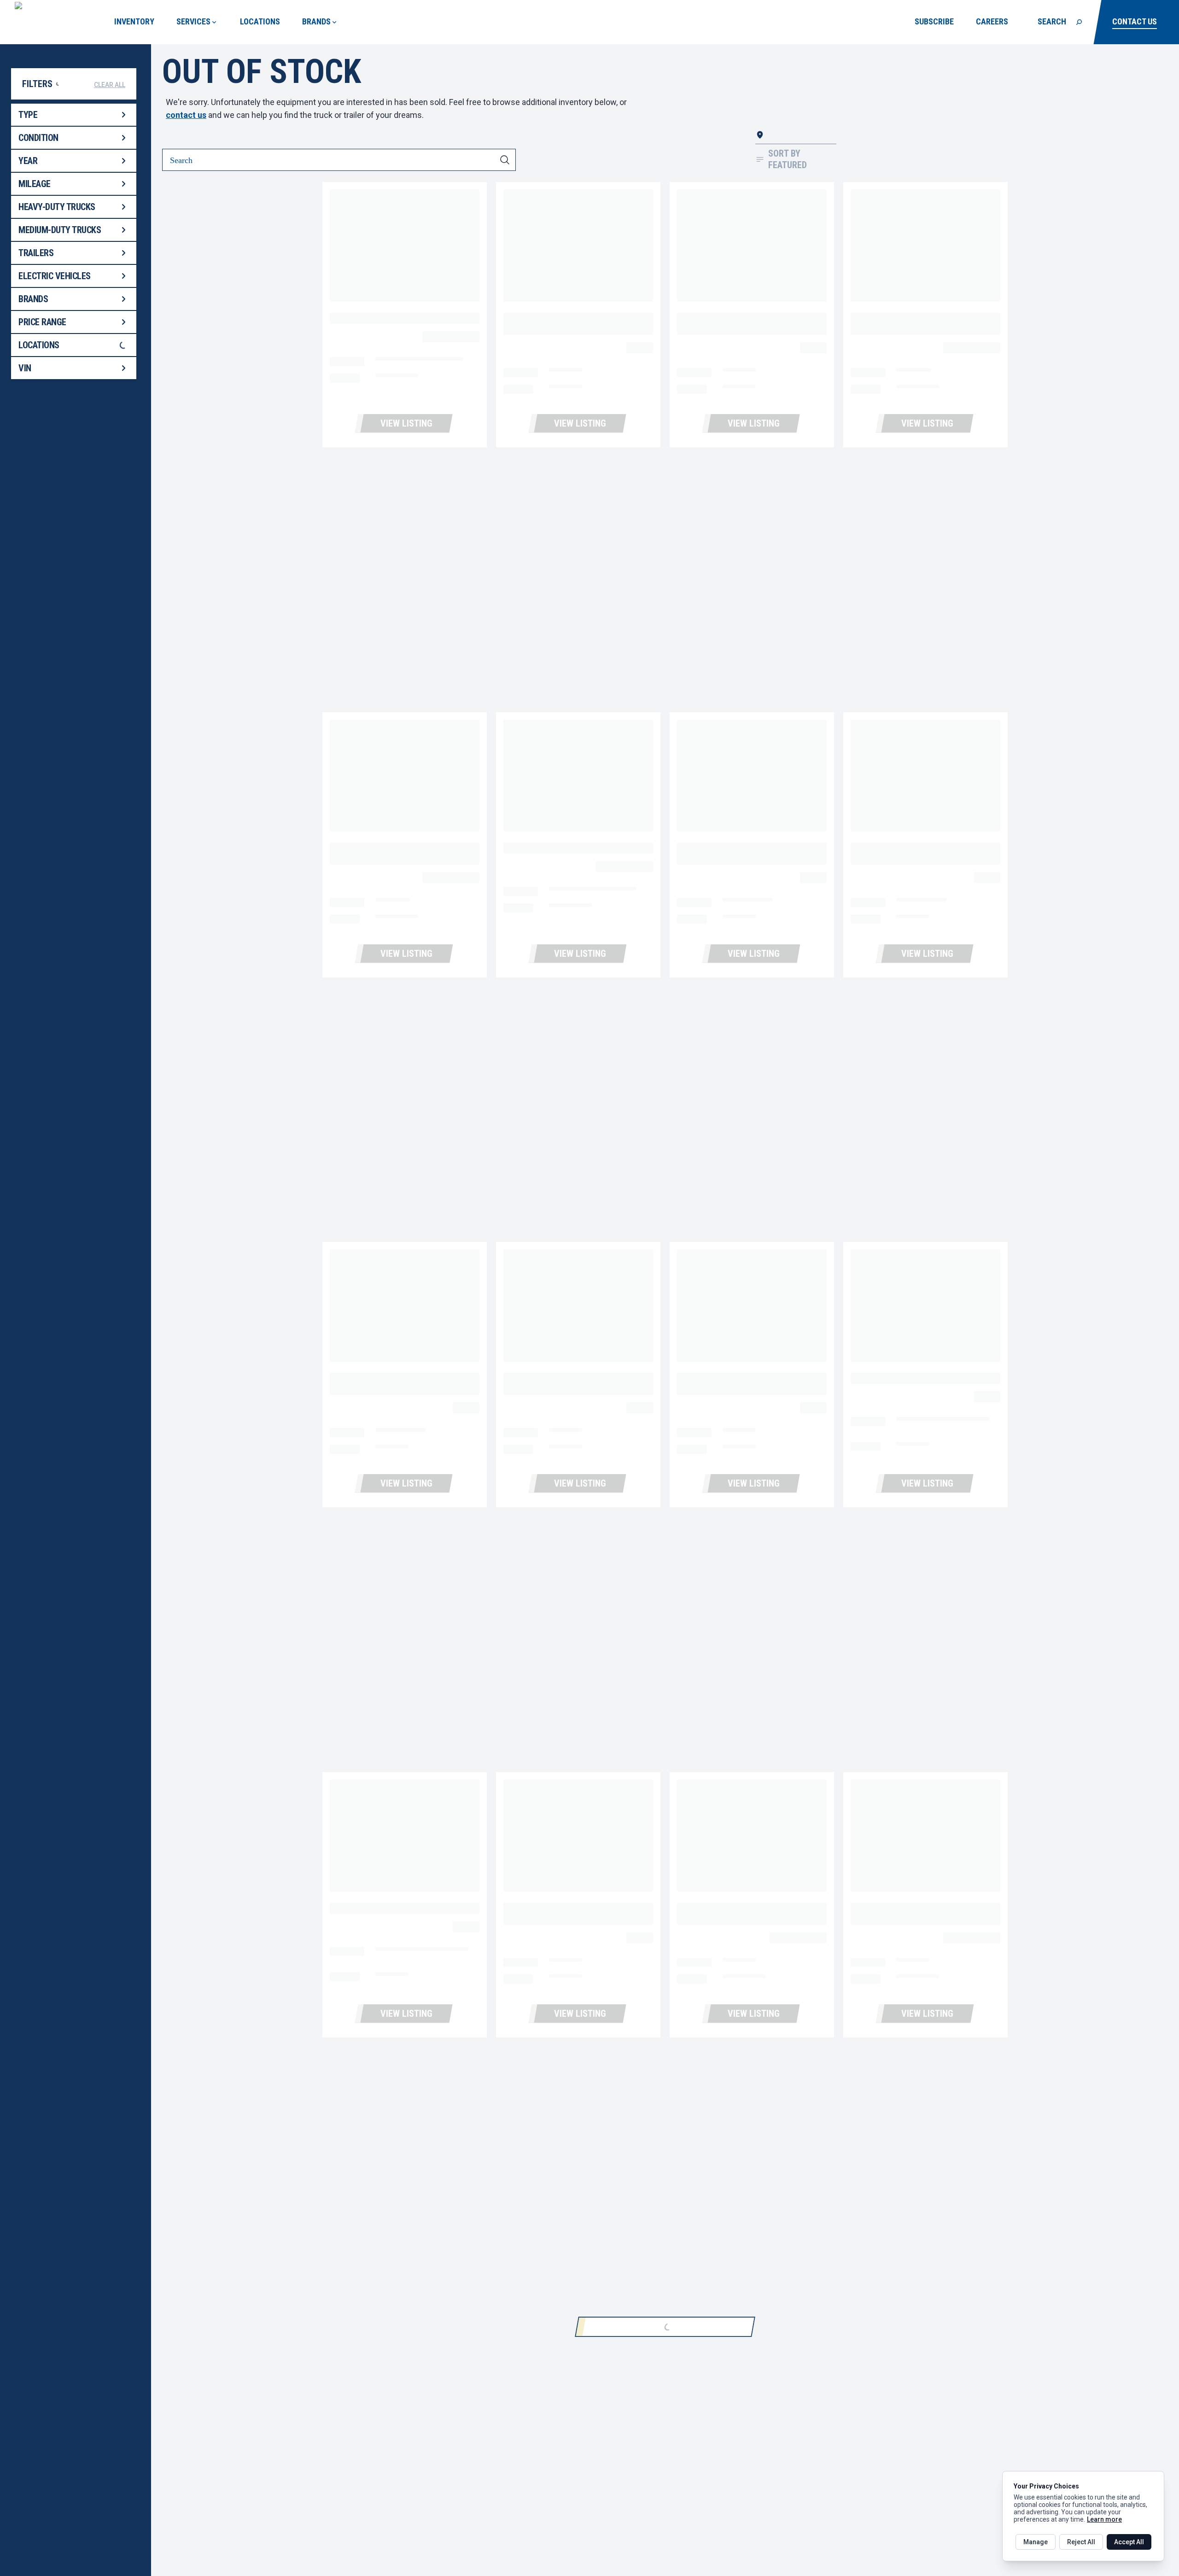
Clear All (110, 85)
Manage (1036, 2542)
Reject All (1081, 2542)
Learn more (1104, 2519)
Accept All (1129, 2542)
